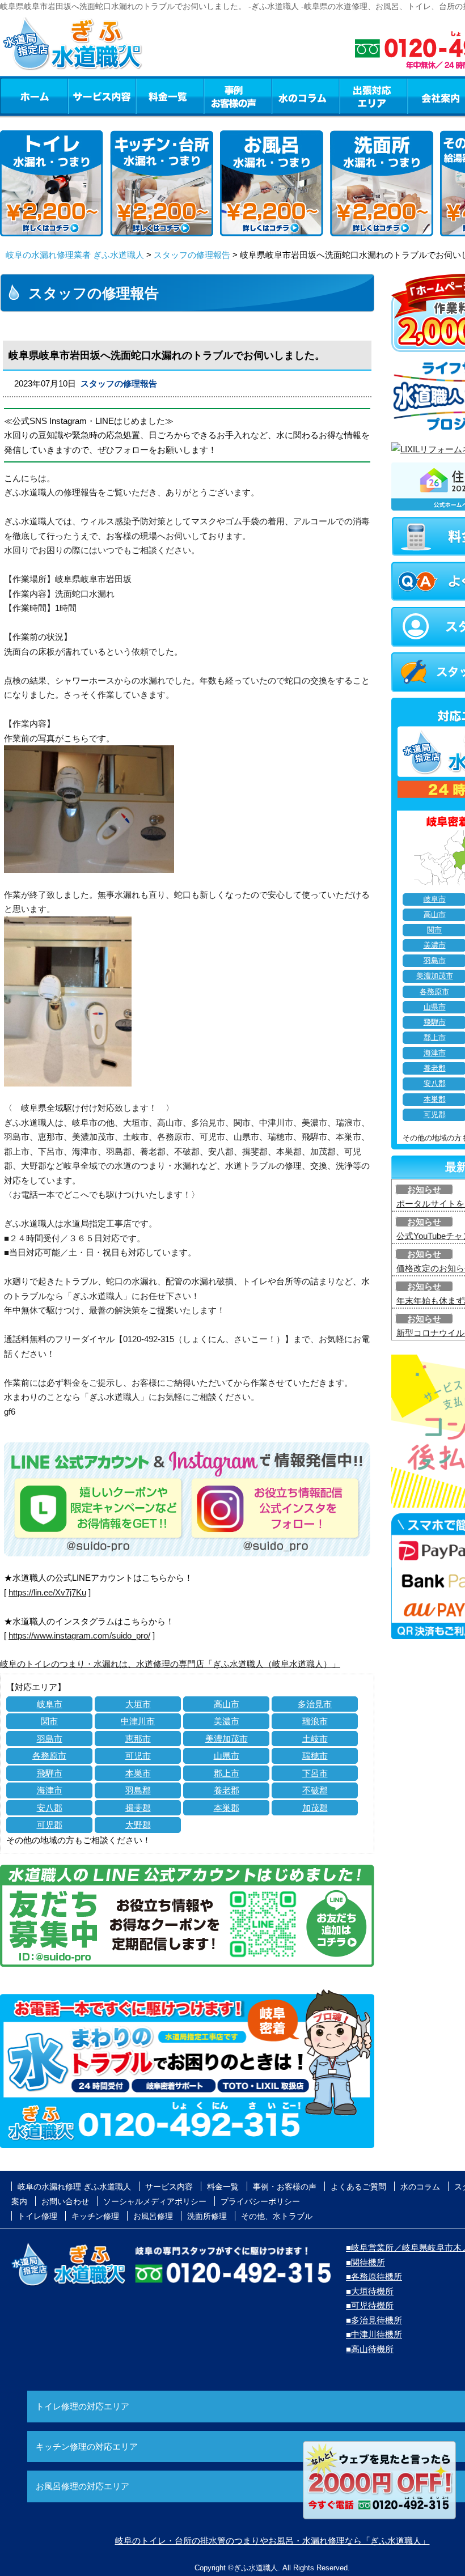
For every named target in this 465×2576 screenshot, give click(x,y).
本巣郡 (227, 1808)
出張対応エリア (373, 96)
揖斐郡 (138, 1808)
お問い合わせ (65, 2201)
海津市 (50, 1790)
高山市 (227, 1704)
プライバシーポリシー (260, 2201)
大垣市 (138, 1704)
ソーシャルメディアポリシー (155, 2201)
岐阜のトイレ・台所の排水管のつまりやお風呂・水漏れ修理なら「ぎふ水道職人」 (272, 2541)
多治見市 (315, 1704)
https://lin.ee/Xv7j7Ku (47, 1592)
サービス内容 (102, 96)
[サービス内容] (81, 96)
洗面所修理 (207, 2216)
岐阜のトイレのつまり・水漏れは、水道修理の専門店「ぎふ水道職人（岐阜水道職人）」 (170, 1664)
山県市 (227, 1756)
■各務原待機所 (374, 2276)
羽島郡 (138, 1790)
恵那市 (138, 1739)
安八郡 (50, 1808)
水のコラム (306, 96)
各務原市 (49, 1756)
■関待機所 (365, 2262)
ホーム (34, 96)
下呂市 (315, 1773)
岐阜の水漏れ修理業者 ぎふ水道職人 (75, 255)
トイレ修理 (37, 2216)
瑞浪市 (315, 1721)
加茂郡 (315, 1808)
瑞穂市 (315, 1756)
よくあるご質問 (358, 2187)
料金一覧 (170, 96)
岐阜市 (50, 1704)
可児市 (138, 1756)
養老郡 (227, 1790)
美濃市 (227, 1721)
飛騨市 (50, 1773)
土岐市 (315, 1739)
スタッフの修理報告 (192, 255)
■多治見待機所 (374, 2320)
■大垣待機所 (370, 2291)
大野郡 (138, 1825)
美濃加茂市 (227, 1739)
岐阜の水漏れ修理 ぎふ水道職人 (74, 2187)
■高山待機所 (370, 2349)
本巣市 (138, 1773)
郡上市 (227, 1773)
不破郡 (315, 1790)
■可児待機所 (370, 2305)
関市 (49, 1721)
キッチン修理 (95, 2216)
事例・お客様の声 (238, 96)
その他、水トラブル (277, 2216)
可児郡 (50, 1825)
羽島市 (50, 1739)
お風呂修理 (153, 2216)
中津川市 (138, 1721)
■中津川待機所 (374, 2334)
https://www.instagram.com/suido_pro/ (79, 1635)
